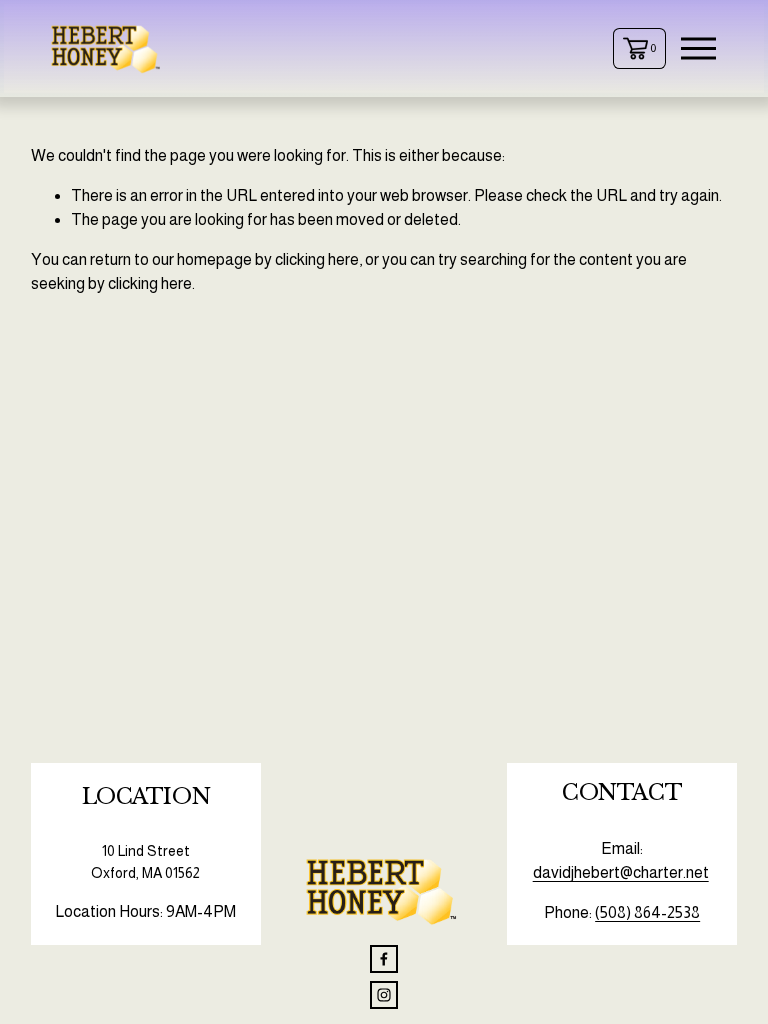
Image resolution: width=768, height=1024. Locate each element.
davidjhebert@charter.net (621, 872)
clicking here (317, 259)
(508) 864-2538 (647, 912)
